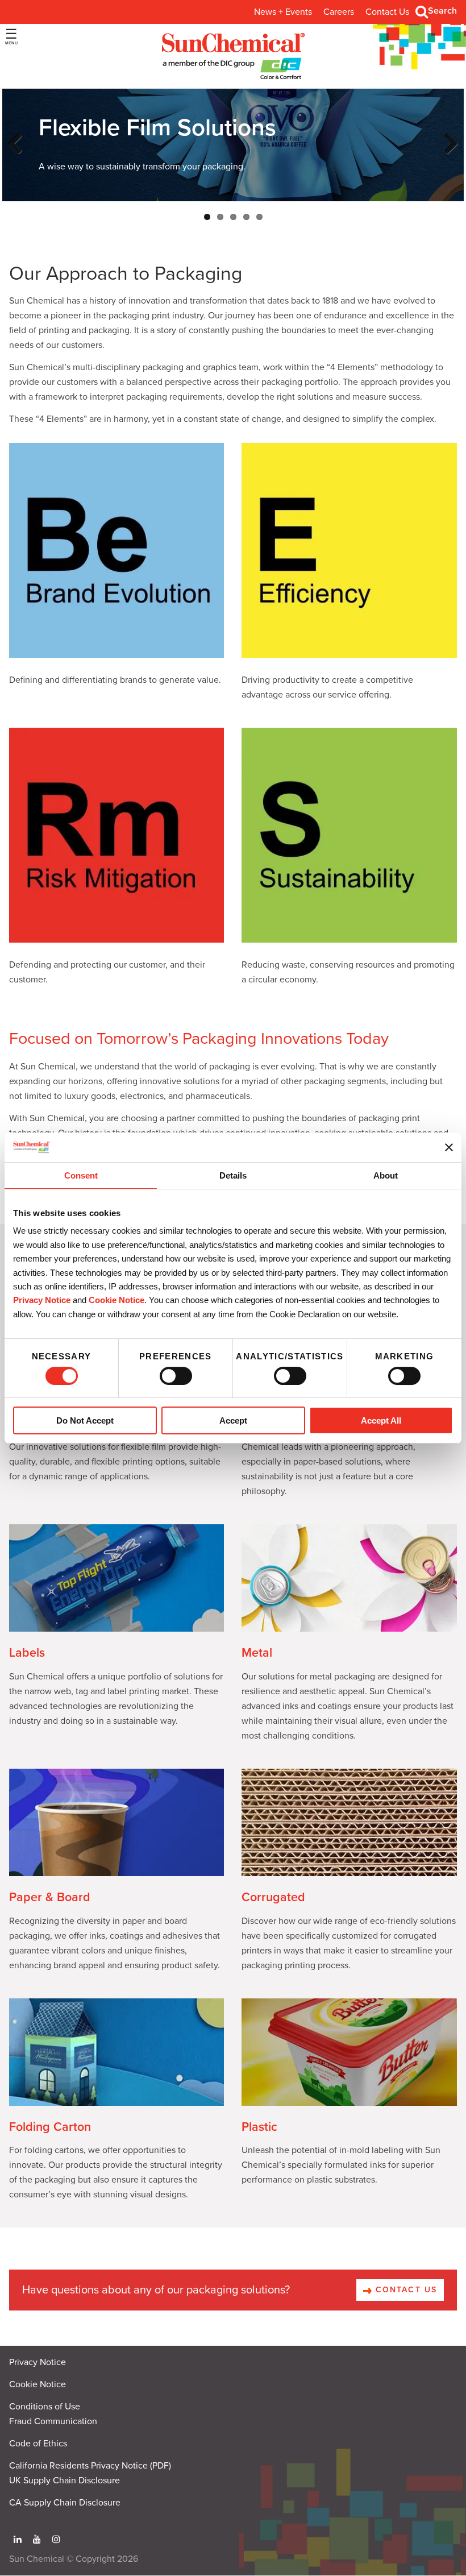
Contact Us (387, 12)
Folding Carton (50, 2127)
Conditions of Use (45, 2407)
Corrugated (273, 1897)
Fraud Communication (53, 2421)
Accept (233, 1420)
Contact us (405, 2290)
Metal (257, 1653)
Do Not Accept (85, 1420)
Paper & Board (50, 1897)
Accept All (381, 1420)
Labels (27, 1653)
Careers (339, 12)
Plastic (259, 2127)
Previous (18, 155)
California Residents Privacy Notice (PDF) (90, 2466)
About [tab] (386, 1175)
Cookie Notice (38, 2384)
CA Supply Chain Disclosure (65, 2503)
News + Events (283, 12)
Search (442, 11)
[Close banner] (449, 1147)
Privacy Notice (42, 1300)
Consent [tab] (81, 1175)
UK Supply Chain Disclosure (65, 2480)
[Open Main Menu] (11, 37)
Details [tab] (233, 1175)
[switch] (176, 1376)
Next (449, 155)
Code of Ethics (38, 2444)
